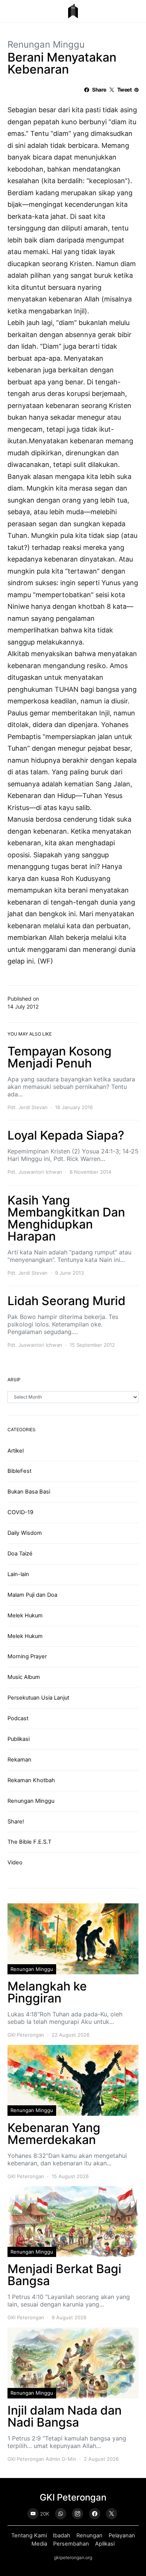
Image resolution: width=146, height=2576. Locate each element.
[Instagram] (77, 2514)
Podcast (18, 1718)
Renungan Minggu (46, 44)
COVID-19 (20, 1512)
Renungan (89, 2535)
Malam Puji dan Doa (32, 1595)
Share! (16, 1822)
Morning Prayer (27, 1656)
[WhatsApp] (61, 2514)
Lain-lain (18, 1574)
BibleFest (19, 1471)
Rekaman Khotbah (31, 1780)
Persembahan (71, 2544)
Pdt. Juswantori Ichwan (35, 1172)
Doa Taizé (20, 1554)
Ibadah (62, 2535)
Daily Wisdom (25, 1533)
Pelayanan (122, 2535)
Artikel (16, 1451)
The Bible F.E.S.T (29, 1842)
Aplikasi (105, 2544)
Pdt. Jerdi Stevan (28, 1107)
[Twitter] (112, 2514)
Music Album (24, 1677)
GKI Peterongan (26, 2035)
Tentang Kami (29, 2535)
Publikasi (19, 1739)
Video (15, 1862)
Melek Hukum (25, 1615)
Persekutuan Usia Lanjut (38, 1698)
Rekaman (19, 1760)
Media (39, 2544)
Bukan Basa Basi (29, 1492)
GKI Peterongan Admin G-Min (42, 2459)
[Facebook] (95, 2514)
